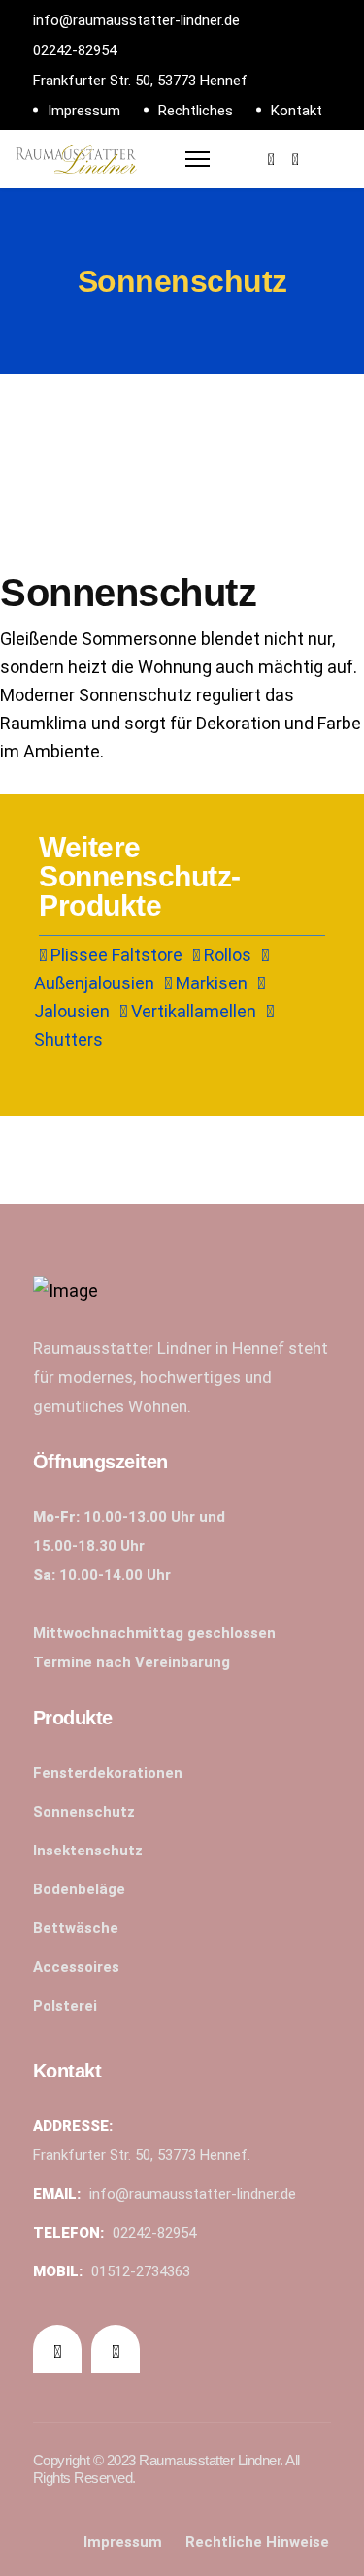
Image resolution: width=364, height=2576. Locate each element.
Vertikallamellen (192, 1011)
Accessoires (76, 1967)
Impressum (84, 111)
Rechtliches (196, 111)
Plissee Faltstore (115, 955)
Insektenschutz (88, 1851)
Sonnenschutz (84, 1812)
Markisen (210, 983)
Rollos (226, 955)
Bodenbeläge (79, 1889)
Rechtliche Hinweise (257, 2542)
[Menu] (198, 154)
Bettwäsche (76, 1928)
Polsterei (65, 2006)
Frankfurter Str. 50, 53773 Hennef (140, 80)
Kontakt (297, 111)
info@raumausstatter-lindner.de (136, 20)
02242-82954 (75, 50)
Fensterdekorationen (108, 1773)
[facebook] (271, 160)
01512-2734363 (141, 2271)
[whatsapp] (296, 160)
